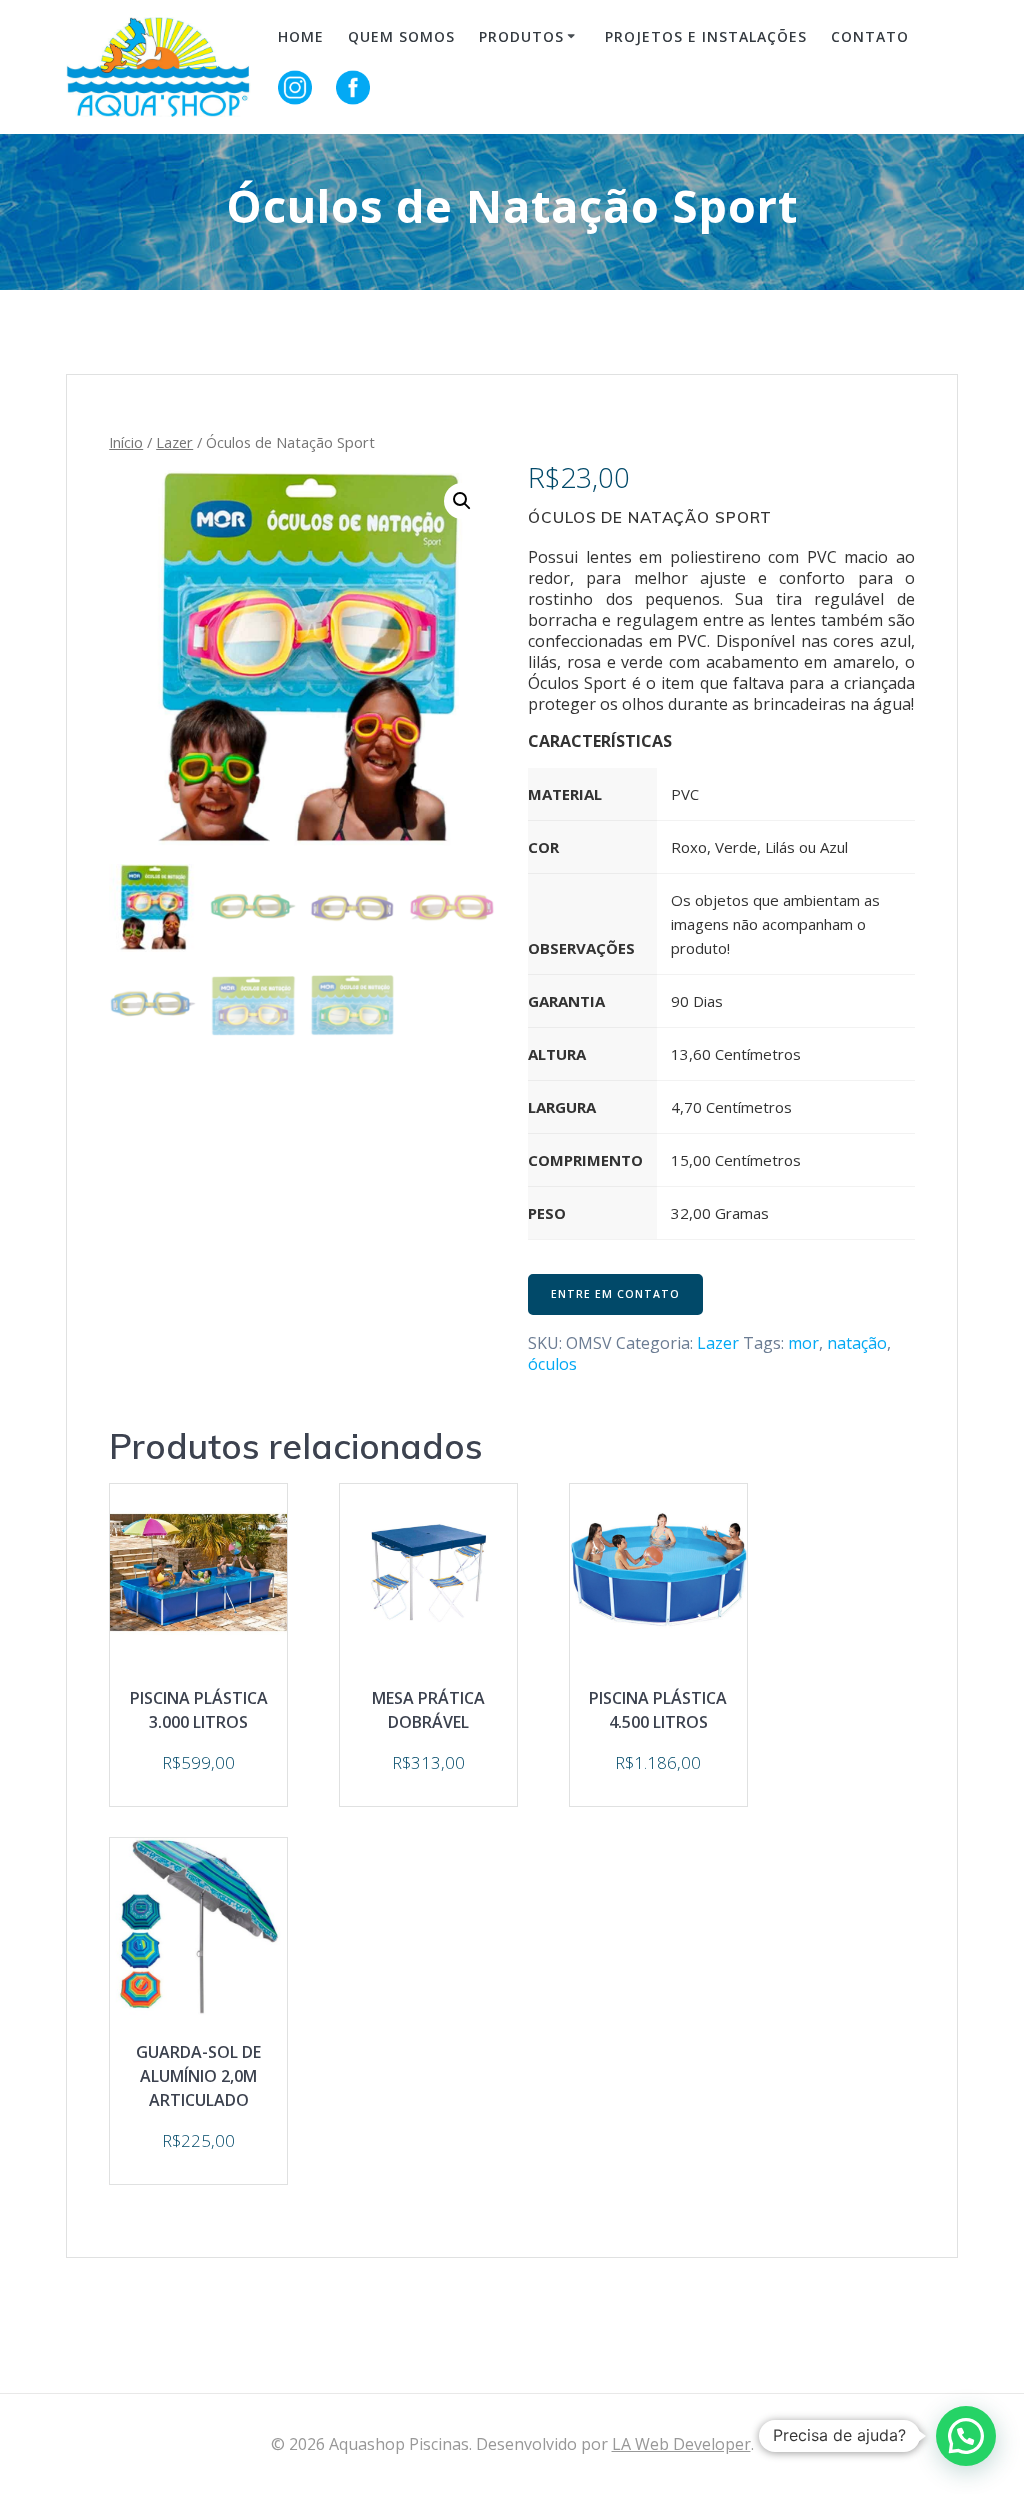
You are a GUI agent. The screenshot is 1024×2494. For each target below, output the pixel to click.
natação (857, 1343)
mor (803, 1343)
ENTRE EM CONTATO (615, 1294)
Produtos (521, 36)
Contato (870, 36)
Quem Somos (401, 36)
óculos (552, 1364)
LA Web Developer (681, 2444)
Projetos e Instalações (706, 36)
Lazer (174, 442)
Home (301, 36)
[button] (966, 2436)
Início (126, 442)
